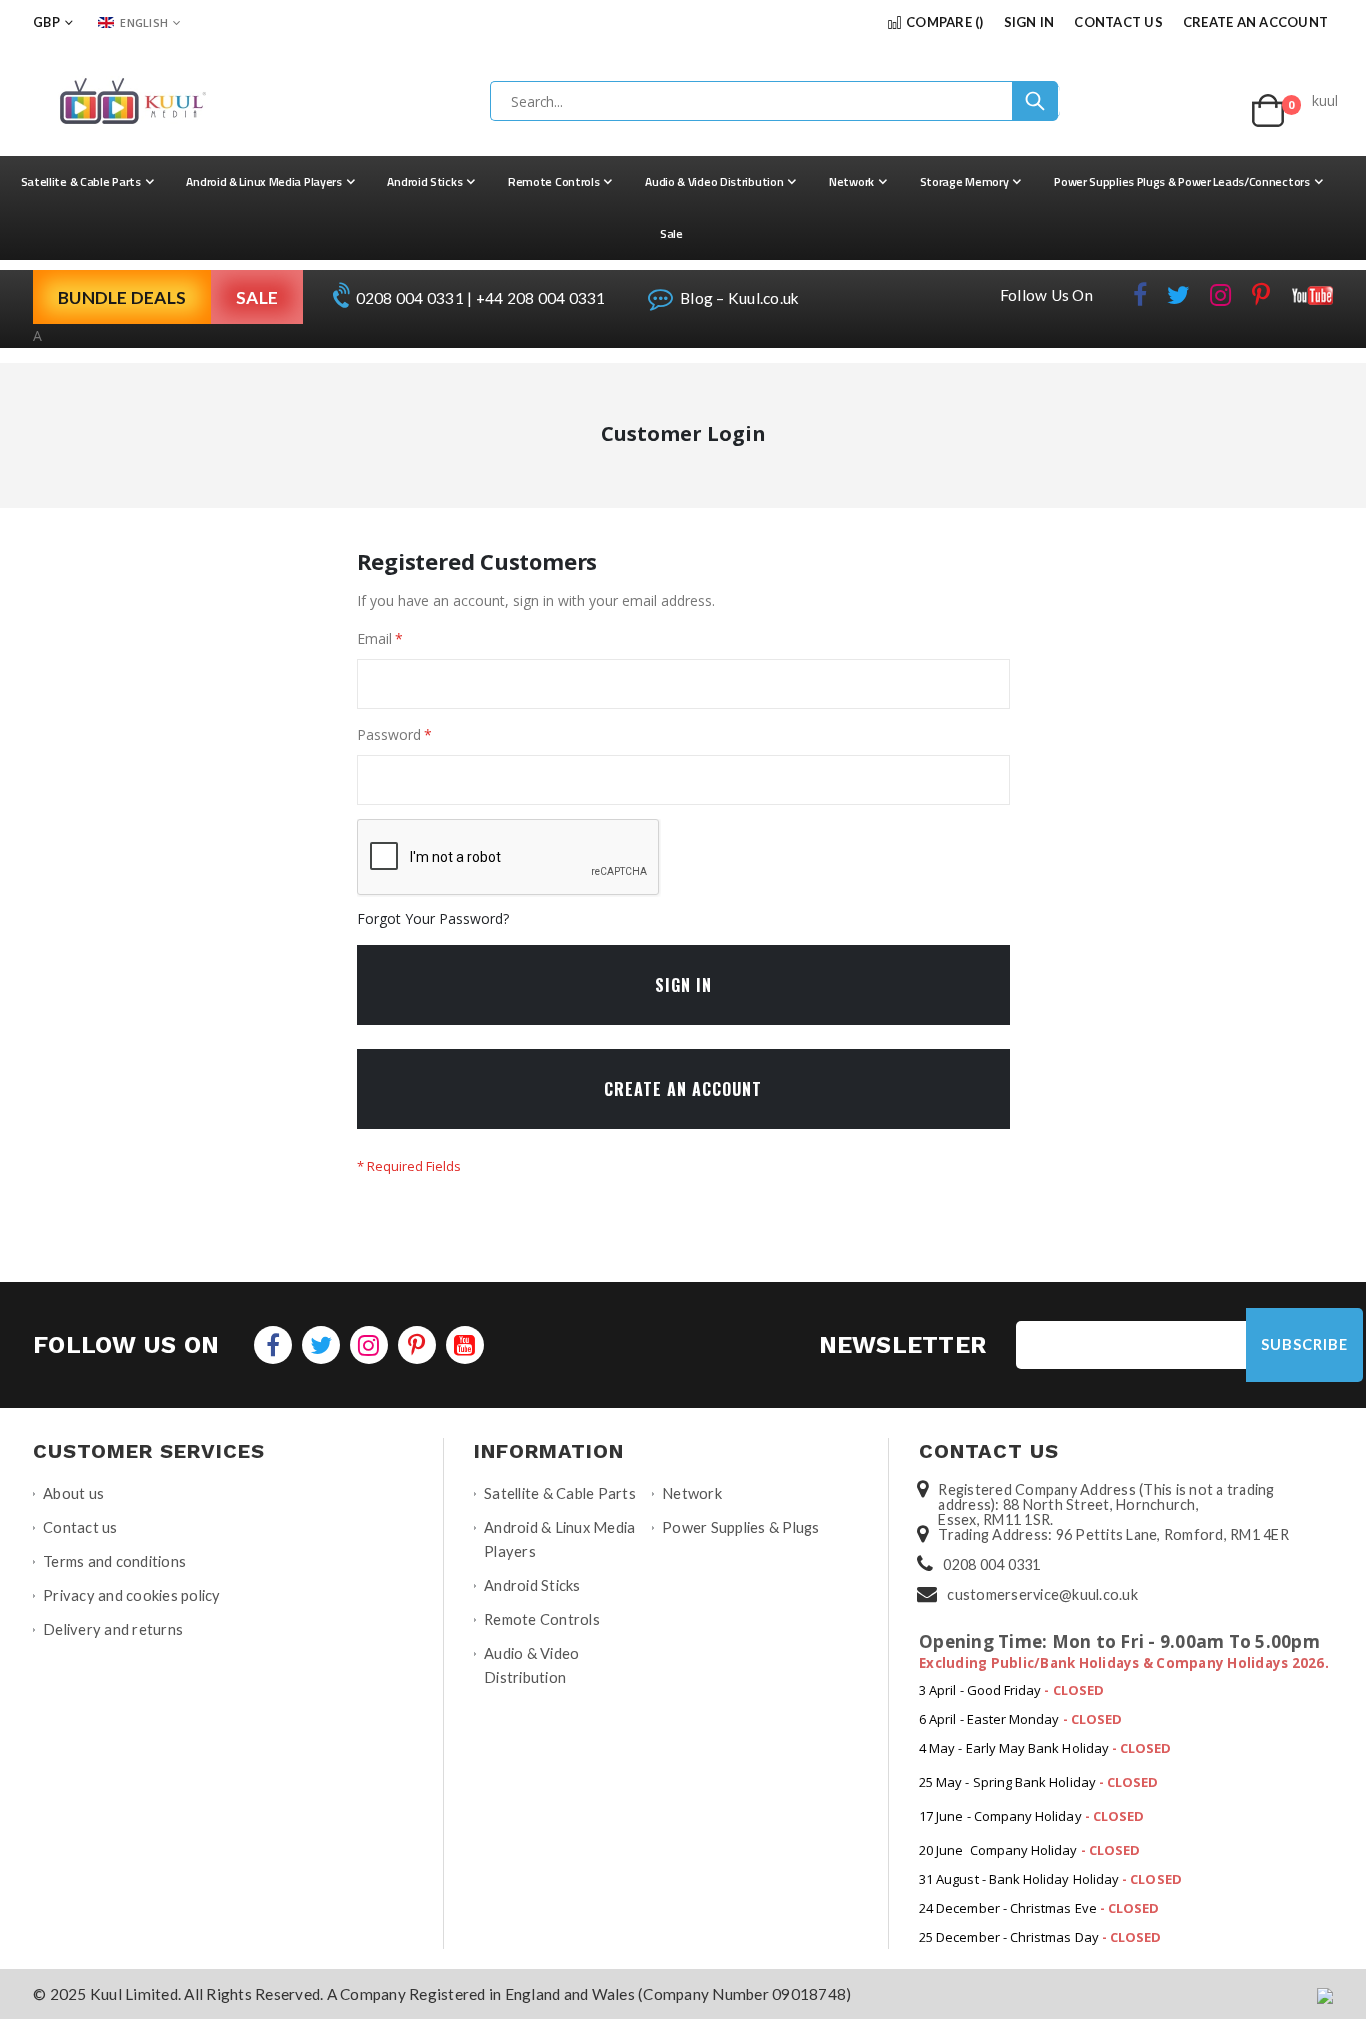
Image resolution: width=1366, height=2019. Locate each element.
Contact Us (1118, 22)
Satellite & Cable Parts (560, 1493)
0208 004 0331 (991, 1564)
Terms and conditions (114, 1561)
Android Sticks (532, 1585)
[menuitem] (87, 182)
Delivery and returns (113, 1629)
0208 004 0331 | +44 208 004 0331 (478, 298)
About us (73, 1493)
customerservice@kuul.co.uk (1042, 1594)
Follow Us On (1046, 295)
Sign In (1029, 22)
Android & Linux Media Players (559, 1539)
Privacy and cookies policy (132, 1595)
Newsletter (903, 1345)
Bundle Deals (122, 297)
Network (692, 1493)
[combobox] (775, 101)
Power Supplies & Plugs (741, 1527)
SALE (257, 297)
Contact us (80, 1527)
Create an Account (1255, 22)
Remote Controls (542, 1619)
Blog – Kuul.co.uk (738, 298)
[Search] (1035, 101)
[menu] (683, 208)
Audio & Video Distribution (531, 1665)
